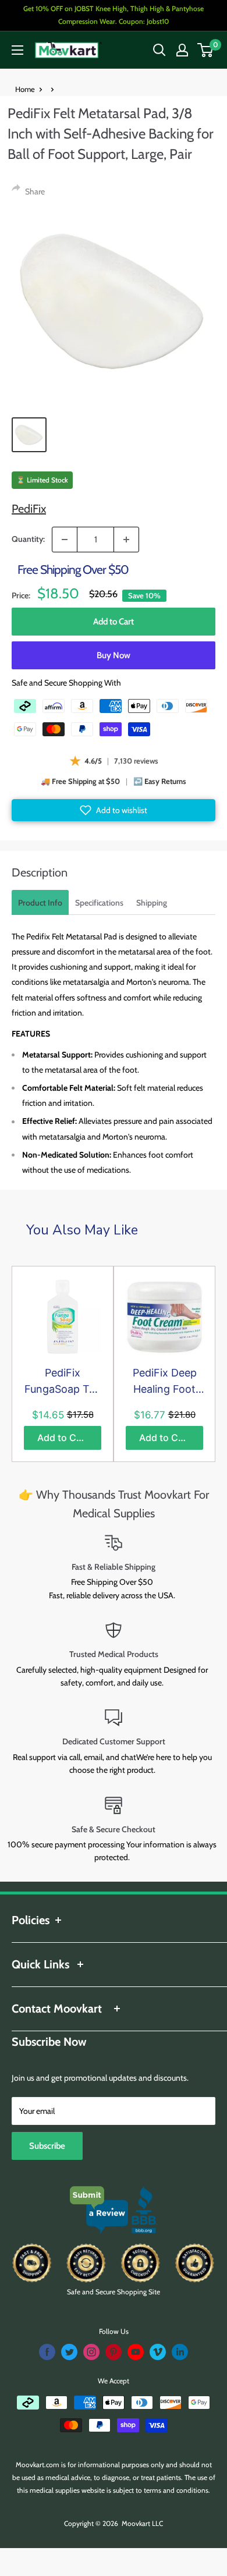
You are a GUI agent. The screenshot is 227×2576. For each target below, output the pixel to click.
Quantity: (28, 539)
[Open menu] (17, 50)
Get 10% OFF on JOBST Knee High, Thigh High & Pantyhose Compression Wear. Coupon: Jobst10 (114, 15)
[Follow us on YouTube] (136, 2352)
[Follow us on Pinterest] (114, 2352)
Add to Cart (114, 622)
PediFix (29, 509)
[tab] (40, 902)
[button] (114, 810)
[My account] (182, 50)
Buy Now (114, 655)
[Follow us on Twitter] (69, 2352)
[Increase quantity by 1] (126, 540)
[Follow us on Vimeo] (158, 2352)
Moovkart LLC (142, 2523)
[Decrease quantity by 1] (65, 540)
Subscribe (47, 2146)
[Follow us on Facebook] (47, 2352)
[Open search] (159, 50)
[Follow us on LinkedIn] (180, 2352)
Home (25, 89)
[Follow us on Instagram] (91, 2352)
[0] (206, 50)
